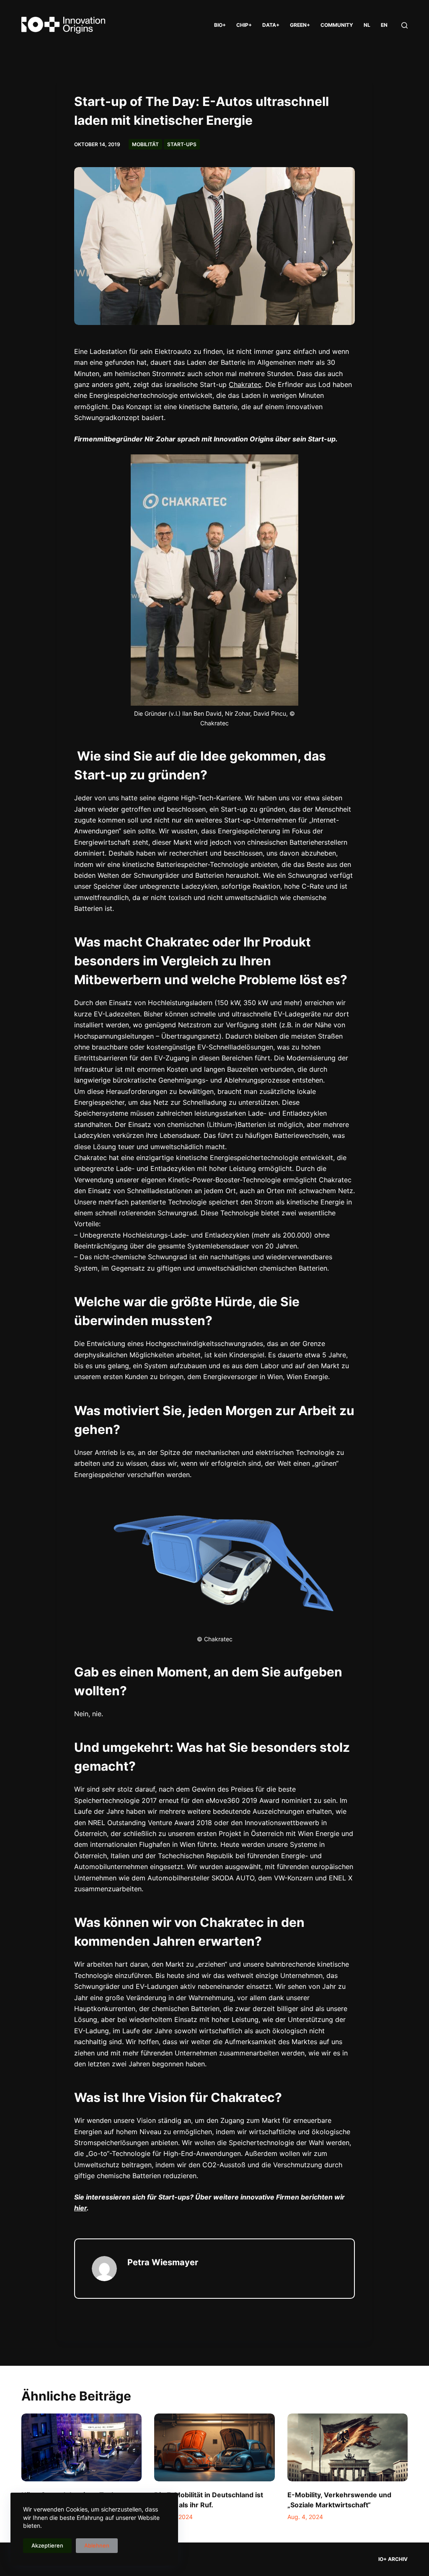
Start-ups (182, 144)
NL (367, 25)
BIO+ (220, 25)
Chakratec (245, 384)
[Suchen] (404, 25)
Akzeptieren (47, 2545)
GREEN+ (300, 25)
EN (384, 25)
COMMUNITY (337, 25)
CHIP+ (244, 25)
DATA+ (271, 25)
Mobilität (145, 144)
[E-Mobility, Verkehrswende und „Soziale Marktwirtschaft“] (348, 2447)
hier (80, 2208)
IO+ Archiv (393, 2559)
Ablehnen (97, 2545)
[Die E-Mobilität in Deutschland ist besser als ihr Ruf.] (214, 2447)
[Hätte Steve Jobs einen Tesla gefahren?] (81, 2447)
